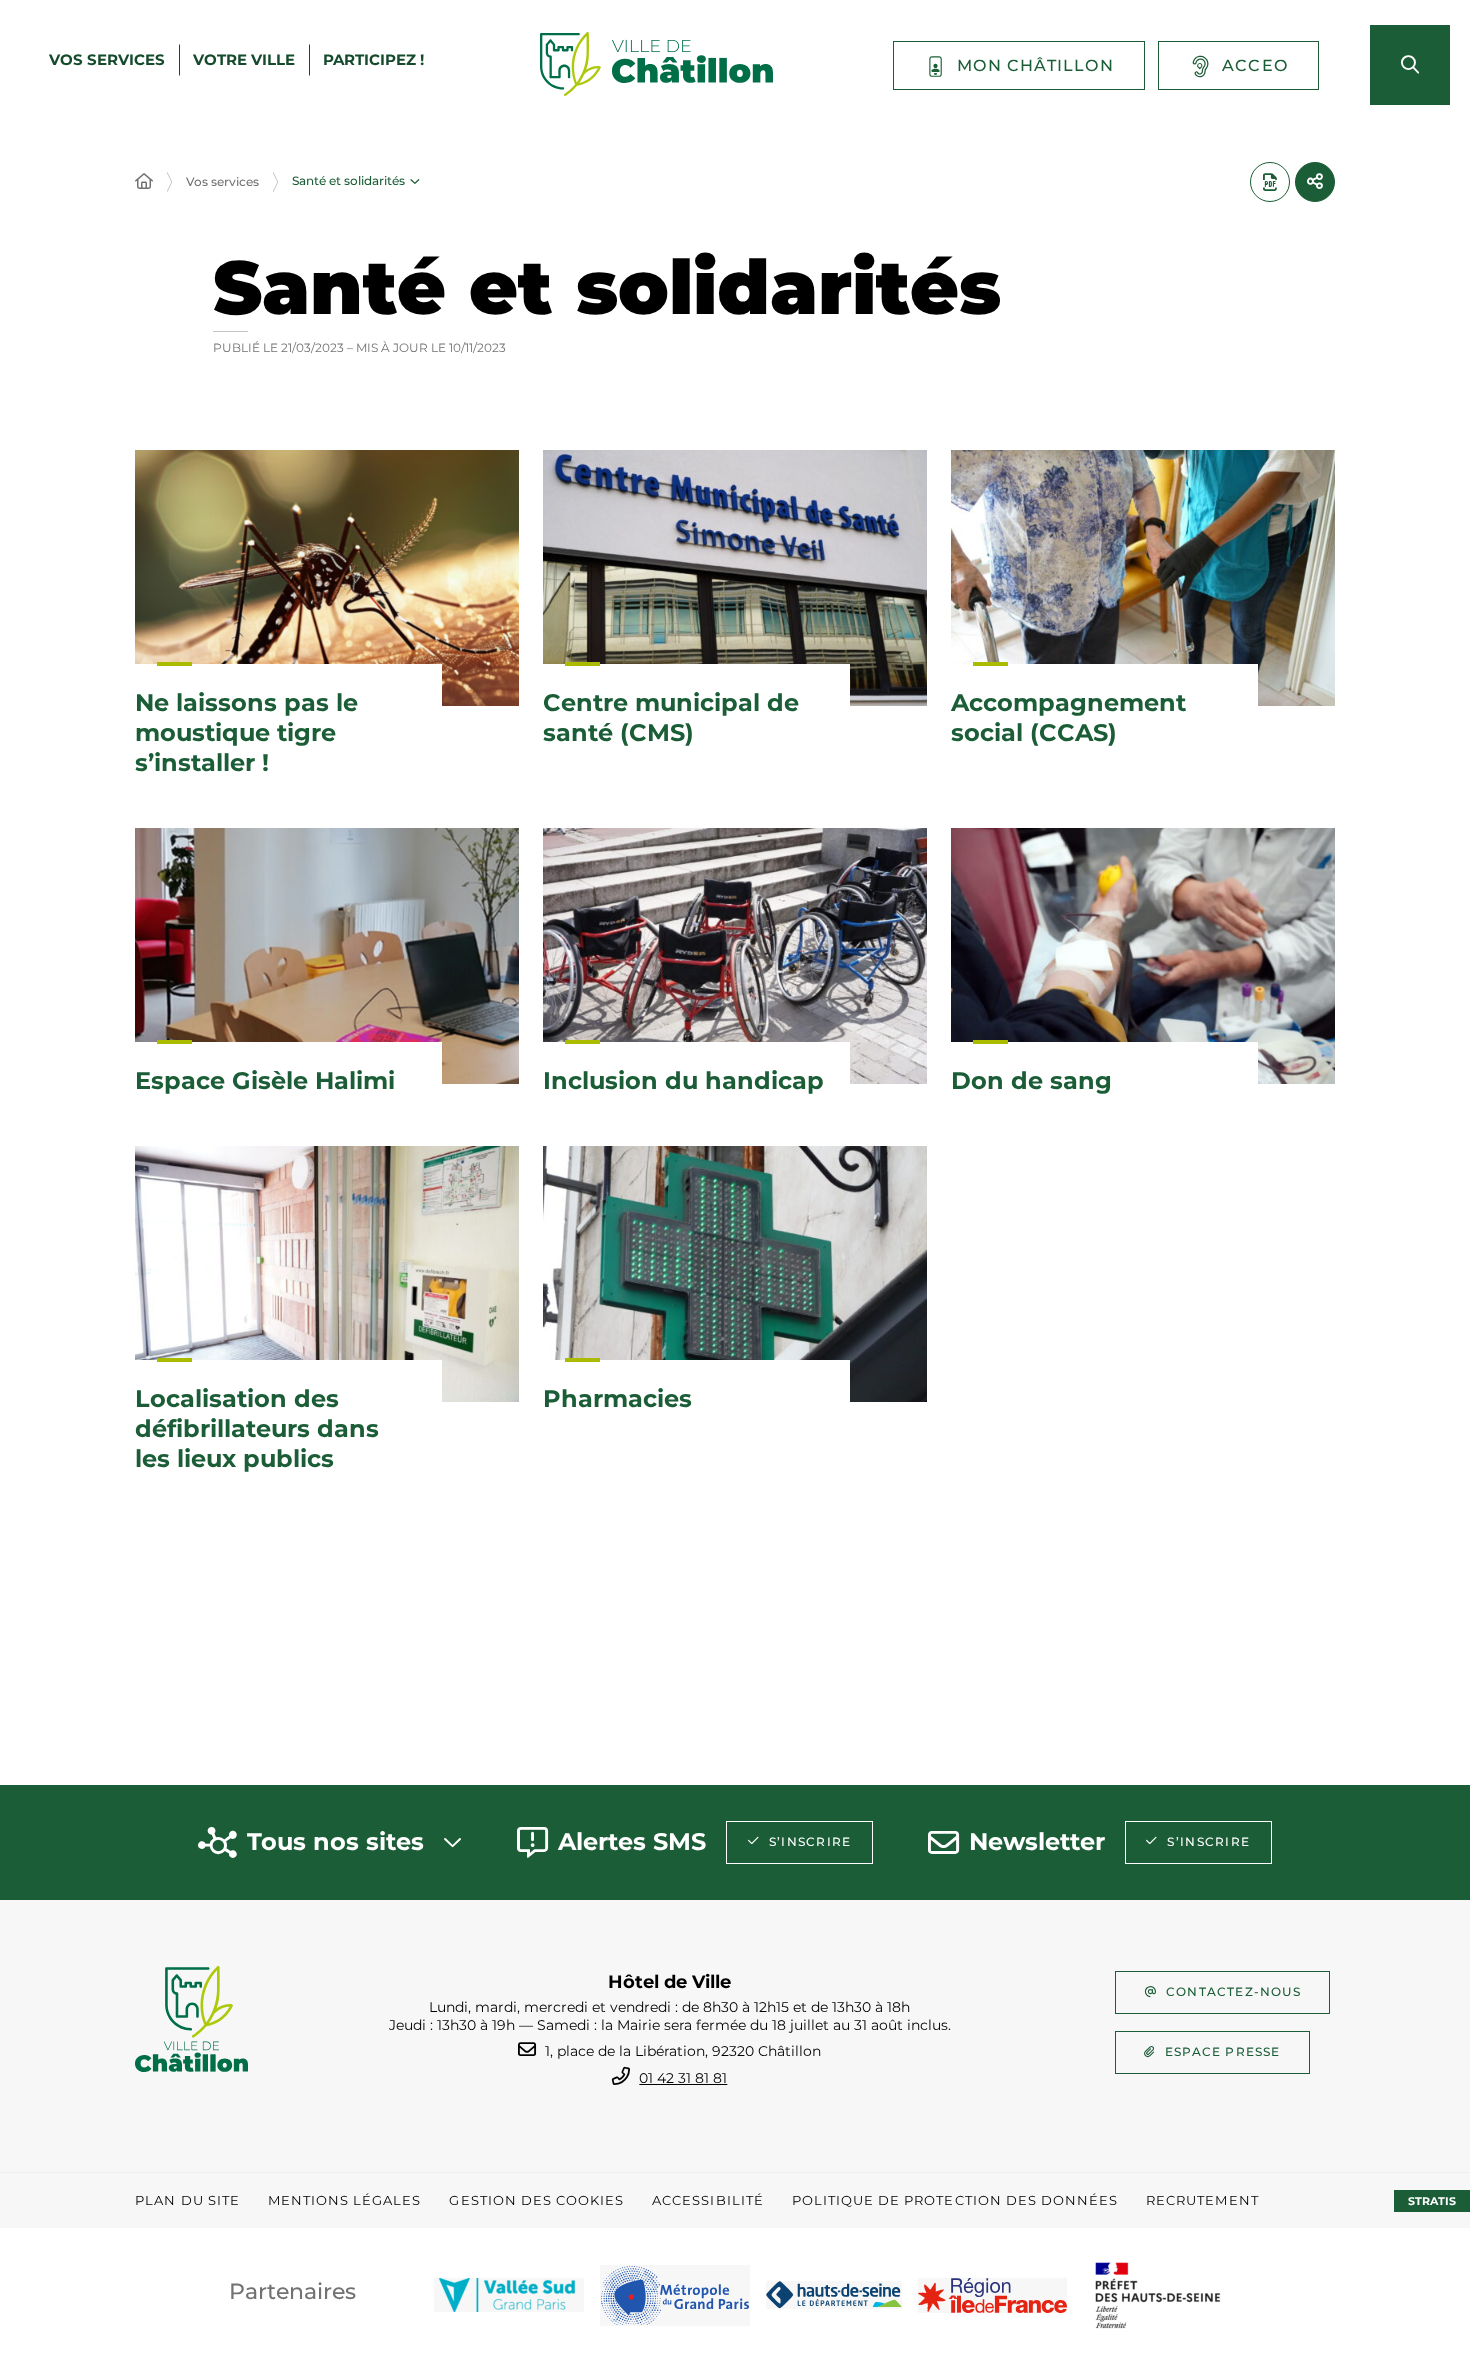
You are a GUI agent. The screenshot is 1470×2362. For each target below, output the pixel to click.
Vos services (222, 181)
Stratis (1432, 2201)
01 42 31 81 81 (683, 2078)
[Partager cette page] (1315, 182)
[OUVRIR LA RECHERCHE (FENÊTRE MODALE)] (1410, 65)
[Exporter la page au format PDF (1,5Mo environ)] (1270, 182)
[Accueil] (144, 182)
